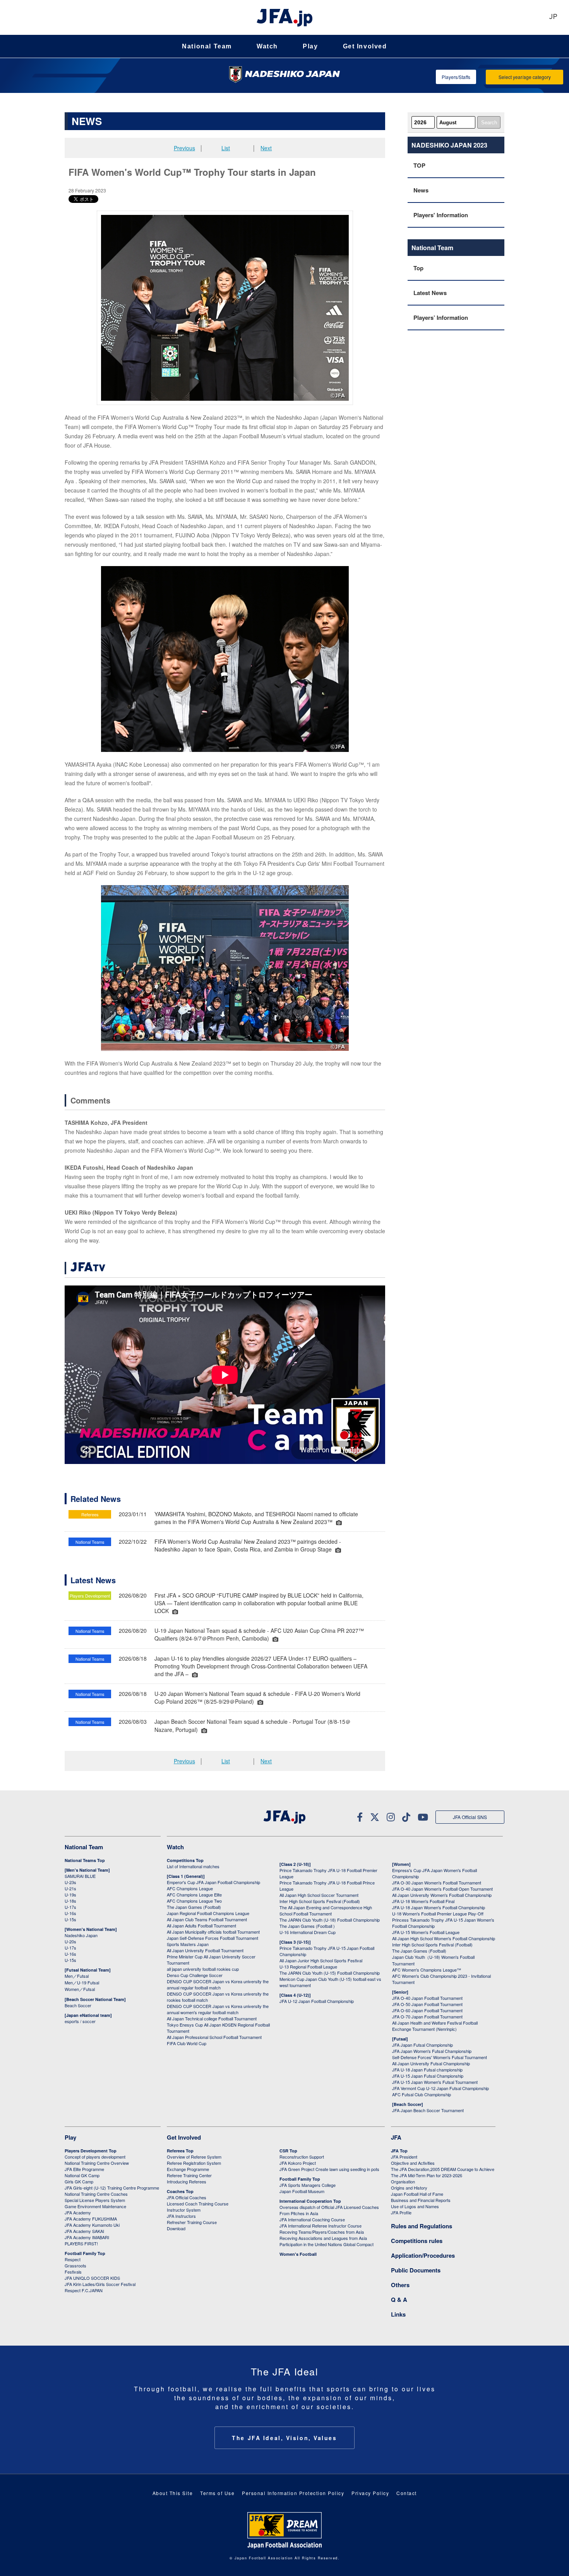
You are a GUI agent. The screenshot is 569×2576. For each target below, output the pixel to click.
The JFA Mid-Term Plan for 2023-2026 (427, 2175)
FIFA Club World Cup (187, 2043)
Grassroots (75, 2265)
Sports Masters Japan (188, 1944)
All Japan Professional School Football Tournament (214, 2037)
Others (400, 2285)
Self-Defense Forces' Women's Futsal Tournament (440, 2057)
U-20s (70, 1941)
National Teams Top (85, 1860)
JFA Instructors (181, 2216)
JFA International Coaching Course (312, 2219)
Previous (184, 148)
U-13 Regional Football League (308, 1967)
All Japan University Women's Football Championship (442, 1895)
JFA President (404, 2157)
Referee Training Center (189, 2175)
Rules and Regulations (422, 2226)
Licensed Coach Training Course (198, 2204)
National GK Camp (82, 2175)
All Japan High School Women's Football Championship (444, 1938)
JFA (396, 2137)
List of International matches (193, 1866)
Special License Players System (95, 2200)
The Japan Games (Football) (194, 1907)
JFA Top (399, 2151)
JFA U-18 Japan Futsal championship (427, 2070)
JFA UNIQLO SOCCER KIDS (92, 2278)
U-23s (70, 1882)
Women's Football (298, 2254)
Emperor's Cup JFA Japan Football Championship (213, 1882)
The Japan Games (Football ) (307, 1926)
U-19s (70, 1895)
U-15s (70, 1919)
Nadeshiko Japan (81, 1935)
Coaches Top (180, 2191)
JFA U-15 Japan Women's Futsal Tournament (435, 2082)
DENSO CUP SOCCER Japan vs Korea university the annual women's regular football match (218, 2009)
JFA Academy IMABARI (87, 2237)
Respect (73, 2259)
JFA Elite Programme (84, 2169)
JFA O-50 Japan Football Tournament (427, 2004)
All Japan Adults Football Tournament (201, 1926)
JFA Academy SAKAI (84, 2231)
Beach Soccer (78, 2005)
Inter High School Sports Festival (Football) (320, 1901)
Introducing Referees (187, 2181)
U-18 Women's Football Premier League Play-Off (438, 1914)
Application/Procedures (423, 2255)
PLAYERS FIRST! (81, 2243)
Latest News (430, 293)
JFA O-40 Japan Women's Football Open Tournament (442, 1889)
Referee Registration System (194, 2163)
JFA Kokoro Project (298, 2163)
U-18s (70, 1901)
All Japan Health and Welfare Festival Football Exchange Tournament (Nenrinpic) (435, 2026)
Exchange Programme (188, 2169)
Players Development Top (91, 2151)
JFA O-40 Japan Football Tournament (427, 1998)
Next (266, 148)
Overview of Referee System (194, 2157)
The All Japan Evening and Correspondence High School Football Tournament (326, 1910)
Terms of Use (217, 2493)
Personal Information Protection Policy (293, 2493)
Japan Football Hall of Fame (417, 2194)
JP (553, 17)
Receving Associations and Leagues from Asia (323, 2238)
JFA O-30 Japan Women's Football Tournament (437, 1883)
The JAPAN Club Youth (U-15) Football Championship (330, 1973)
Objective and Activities (413, 2163)
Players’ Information (441, 317)
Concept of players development (95, 2157)
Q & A (399, 2300)
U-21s (70, 1888)
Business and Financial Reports (421, 2200)
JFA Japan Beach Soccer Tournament (428, 2110)
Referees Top (180, 2151)
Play (310, 46)
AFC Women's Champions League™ (427, 1970)
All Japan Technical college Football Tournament (212, 2018)
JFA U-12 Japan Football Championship (317, 2001)
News (421, 190)
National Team (207, 46)
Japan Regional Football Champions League (208, 1913)
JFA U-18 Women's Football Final (423, 1901)
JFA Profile (401, 2212)
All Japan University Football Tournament (205, 1950)
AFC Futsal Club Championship (422, 2094)
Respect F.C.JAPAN (84, 2290)
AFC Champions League (190, 1888)
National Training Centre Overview (97, 2163)
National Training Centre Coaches (96, 2194)
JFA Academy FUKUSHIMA (91, 2219)
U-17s (70, 1907)
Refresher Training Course (192, 2222)
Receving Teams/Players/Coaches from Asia (322, 2232)
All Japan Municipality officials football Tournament (213, 1932)
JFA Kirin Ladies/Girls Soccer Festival (100, 2284)
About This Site (173, 2493)
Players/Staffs (456, 77)
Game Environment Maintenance (95, 2206)
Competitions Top (185, 1860)
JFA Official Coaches (187, 2197)
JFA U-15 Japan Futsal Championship (428, 2076)
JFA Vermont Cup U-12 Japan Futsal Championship (440, 2088)
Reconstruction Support (302, 2157)
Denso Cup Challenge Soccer (195, 1975)
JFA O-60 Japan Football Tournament (427, 2010)
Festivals (73, 2272)
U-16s (70, 1913)
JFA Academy (78, 2212)
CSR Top (288, 2151)
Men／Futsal (77, 1976)
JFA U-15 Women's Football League (426, 1932)
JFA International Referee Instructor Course (320, 2226)
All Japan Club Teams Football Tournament (207, 1919)
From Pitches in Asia (299, 2213)
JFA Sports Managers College (308, 2185)
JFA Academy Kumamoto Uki (92, 2225)
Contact (407, 2493)
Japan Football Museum (302, 2191)
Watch (267, 46)
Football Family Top (85, 2253)
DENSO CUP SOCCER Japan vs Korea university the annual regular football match (218, 1984)
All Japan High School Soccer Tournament (319, 1895)
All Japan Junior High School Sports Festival (321, 1960)
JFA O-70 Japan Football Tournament (427, 2017)
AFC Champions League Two (194, 1901)
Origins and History (409, 2188)
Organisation (403, 2181)
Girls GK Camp (79, 2181)
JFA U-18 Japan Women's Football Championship (439, 1907)
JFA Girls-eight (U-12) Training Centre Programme (112, 2188)
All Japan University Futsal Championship (431, 2063)
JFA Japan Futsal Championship (422, 2045)
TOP (419, 165)
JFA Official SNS (470, 1817)
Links (398, 2314)
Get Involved (365, 46)
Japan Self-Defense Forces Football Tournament (213, 1938)
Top (418, 268)
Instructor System (184, 2210)
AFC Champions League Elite (194, 1895)
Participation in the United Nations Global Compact (326, 2244)
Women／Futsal (80, 1989)
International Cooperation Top (310, 2201)
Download (176, 2228)
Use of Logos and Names (415, 2206)
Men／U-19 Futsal (82, 1982)
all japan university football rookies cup (203, 1969)
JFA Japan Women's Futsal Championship (432, 2051)
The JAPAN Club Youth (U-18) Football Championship (330, 1920)
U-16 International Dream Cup (308, 1932)
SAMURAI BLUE (80, 1876)
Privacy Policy (370, 2493)
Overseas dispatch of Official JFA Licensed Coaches (329, 2207)
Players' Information (441, 215)
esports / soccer (80, 2021)
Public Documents (416, 2270)
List (226, 148)
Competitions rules (417, 2241)
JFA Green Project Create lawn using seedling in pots (329, 2169)
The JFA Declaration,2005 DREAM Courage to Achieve (443, 2169)
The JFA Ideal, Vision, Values (284, 2438)
